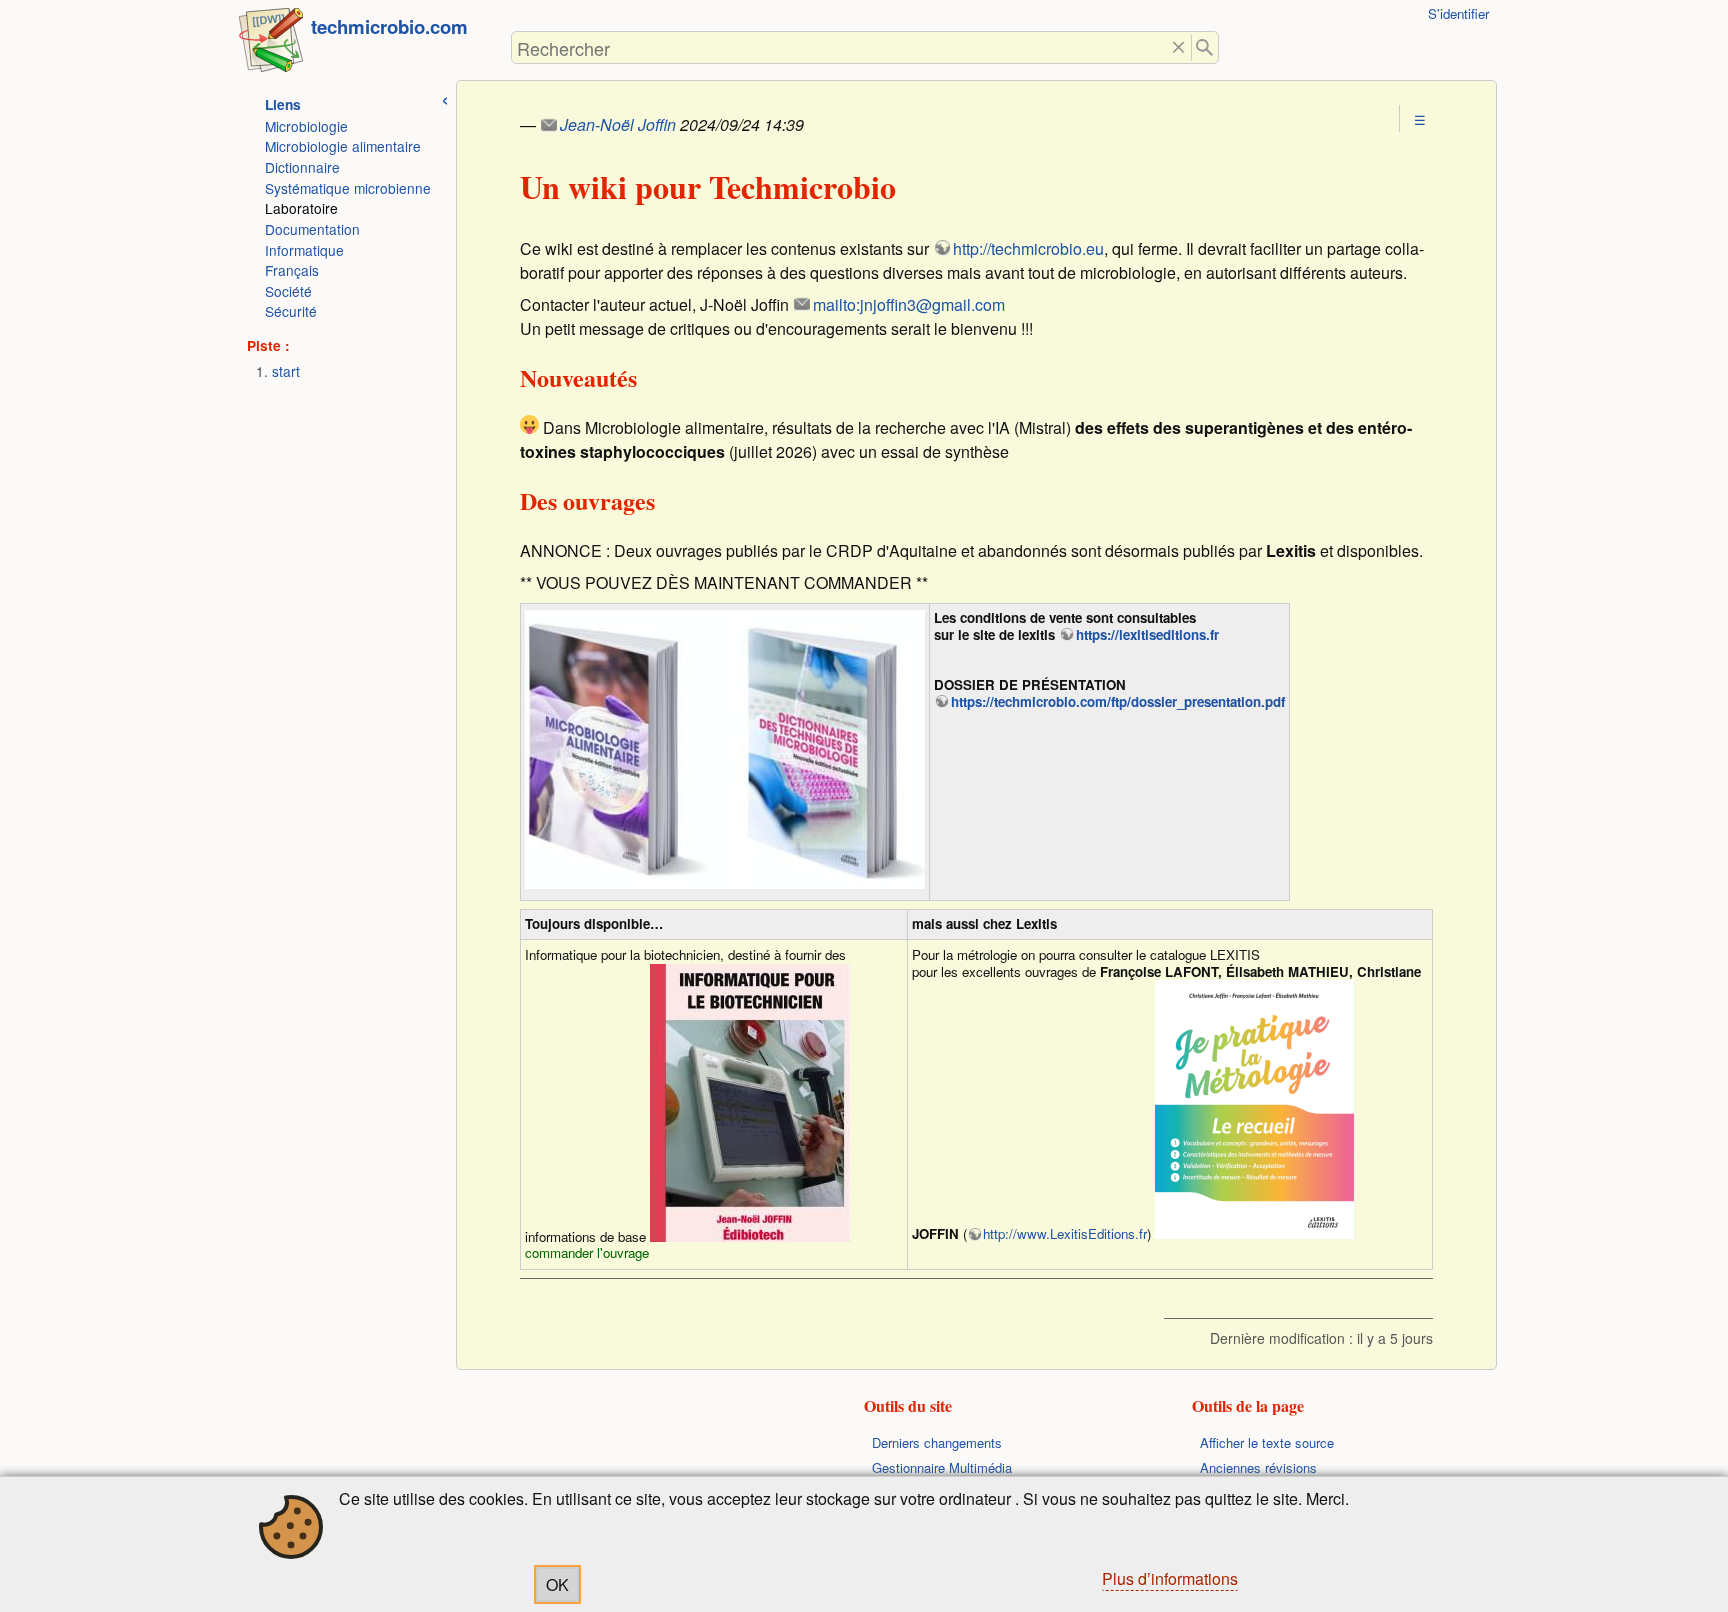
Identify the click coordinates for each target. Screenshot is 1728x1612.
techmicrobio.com (389, 26)
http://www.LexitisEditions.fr (1065, 1233)
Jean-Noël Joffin (618, 124)
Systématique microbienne (348, 188)
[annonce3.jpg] (725, 749)
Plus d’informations (1170, 1578)
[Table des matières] (1419, 119)
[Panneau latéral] (445, 97)
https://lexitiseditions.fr (1147, 634)
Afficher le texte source (1267, 1442)
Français (292, 270)
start (286, 371)
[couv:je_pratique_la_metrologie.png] (1255, 1109)
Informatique (304, 250)
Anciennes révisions (1258, 1467)
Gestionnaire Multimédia (942, 1467)
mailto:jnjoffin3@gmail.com (909, 304)
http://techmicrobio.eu (1028, 248)
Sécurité (291, 311)
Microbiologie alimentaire (343, 146)
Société (288, 291)
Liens (283, 104)
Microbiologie (306, 126)
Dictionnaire (302, 167)
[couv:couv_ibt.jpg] (750, 1103)
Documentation (312, 229)
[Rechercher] (1205, 47)
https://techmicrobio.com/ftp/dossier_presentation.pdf (1118, 701)
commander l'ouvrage (587, 1252)
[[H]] (271, 44)
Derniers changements (937, 1442)
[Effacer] (1178, 47)
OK (557, 1584)
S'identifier (1458, 13)
